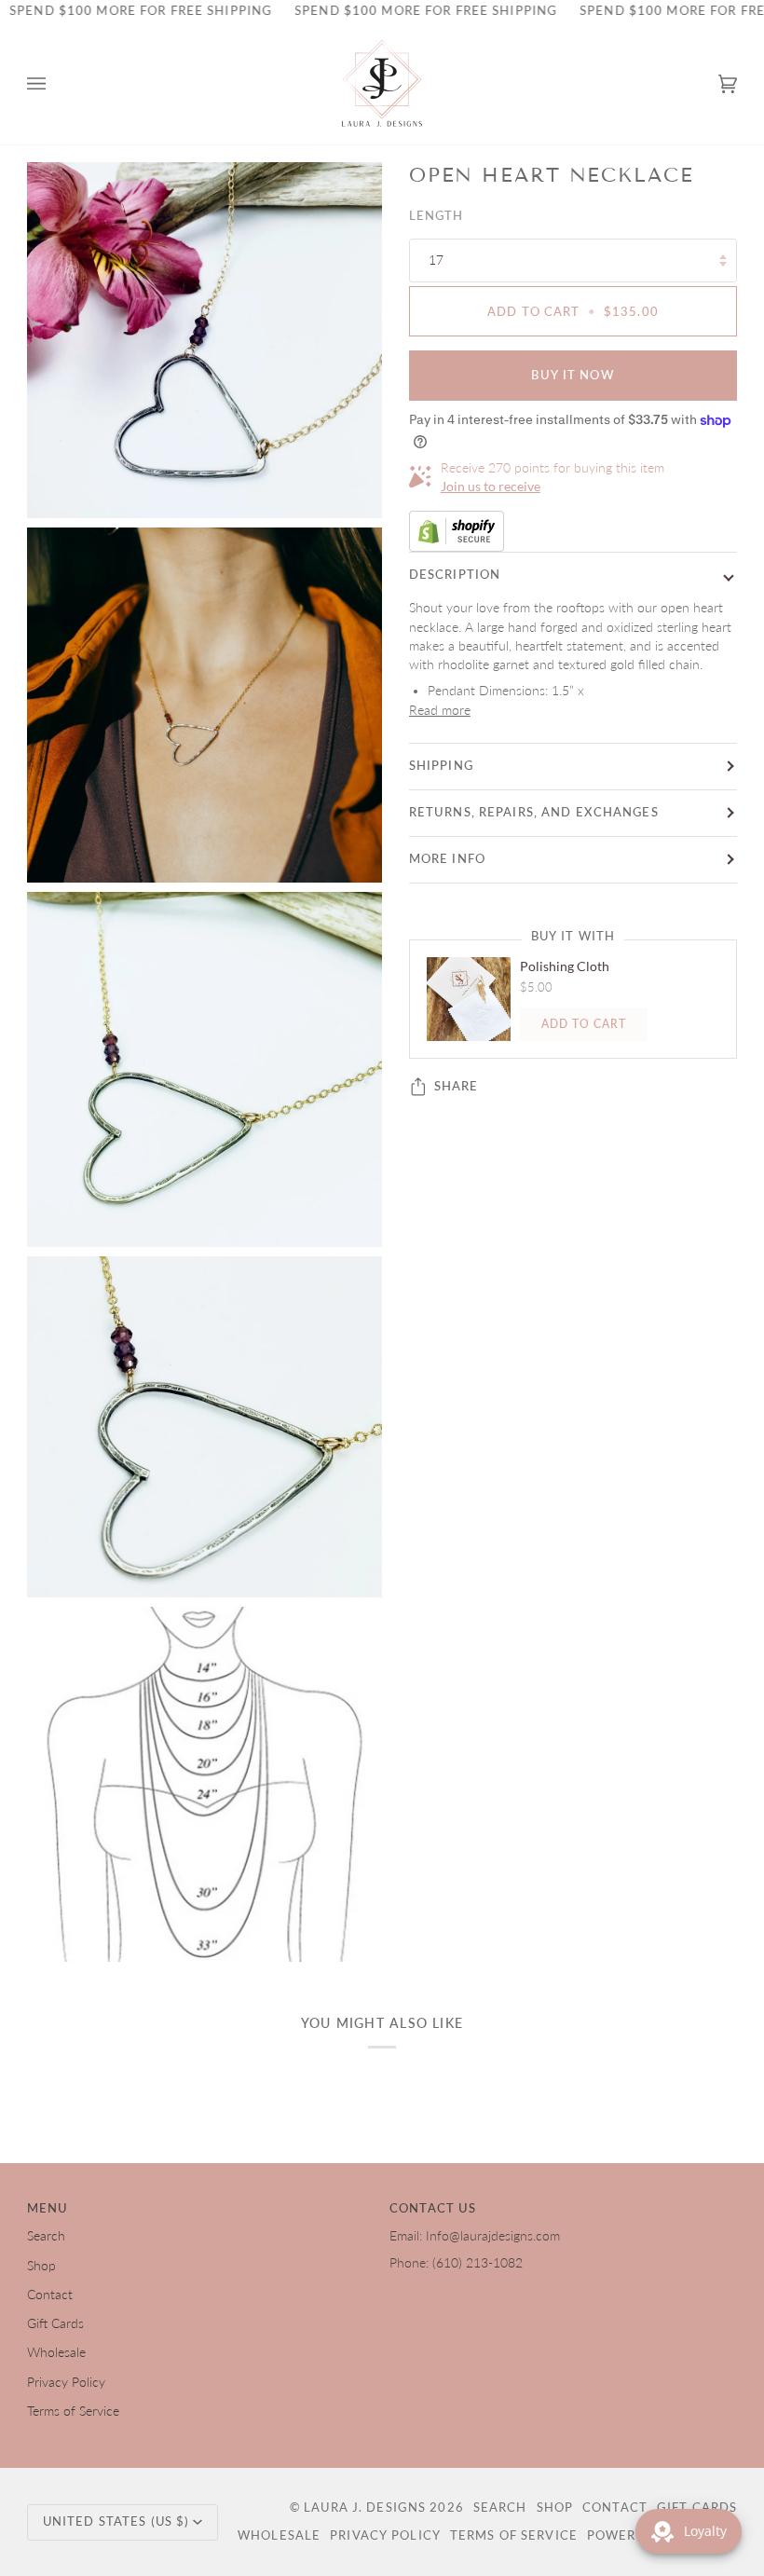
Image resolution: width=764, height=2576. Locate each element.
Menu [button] (48, 2208)
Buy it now (573, 375)
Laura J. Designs (365, 2507)
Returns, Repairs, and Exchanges (534, 812)
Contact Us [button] (433, 2208)
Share (457, 1086)
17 (436, 260)
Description (455, 575)
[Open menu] (55, 84)
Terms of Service (73, 2411)
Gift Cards (55, 2323)
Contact (50, 2295)
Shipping (441, 766)
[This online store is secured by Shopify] (573, 531)
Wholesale (56, 2352)
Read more (440, 710)
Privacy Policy (66, 2382)
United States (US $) (116, 2521)
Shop (41, 2266)
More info (447, 859)
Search (46, 2236)
